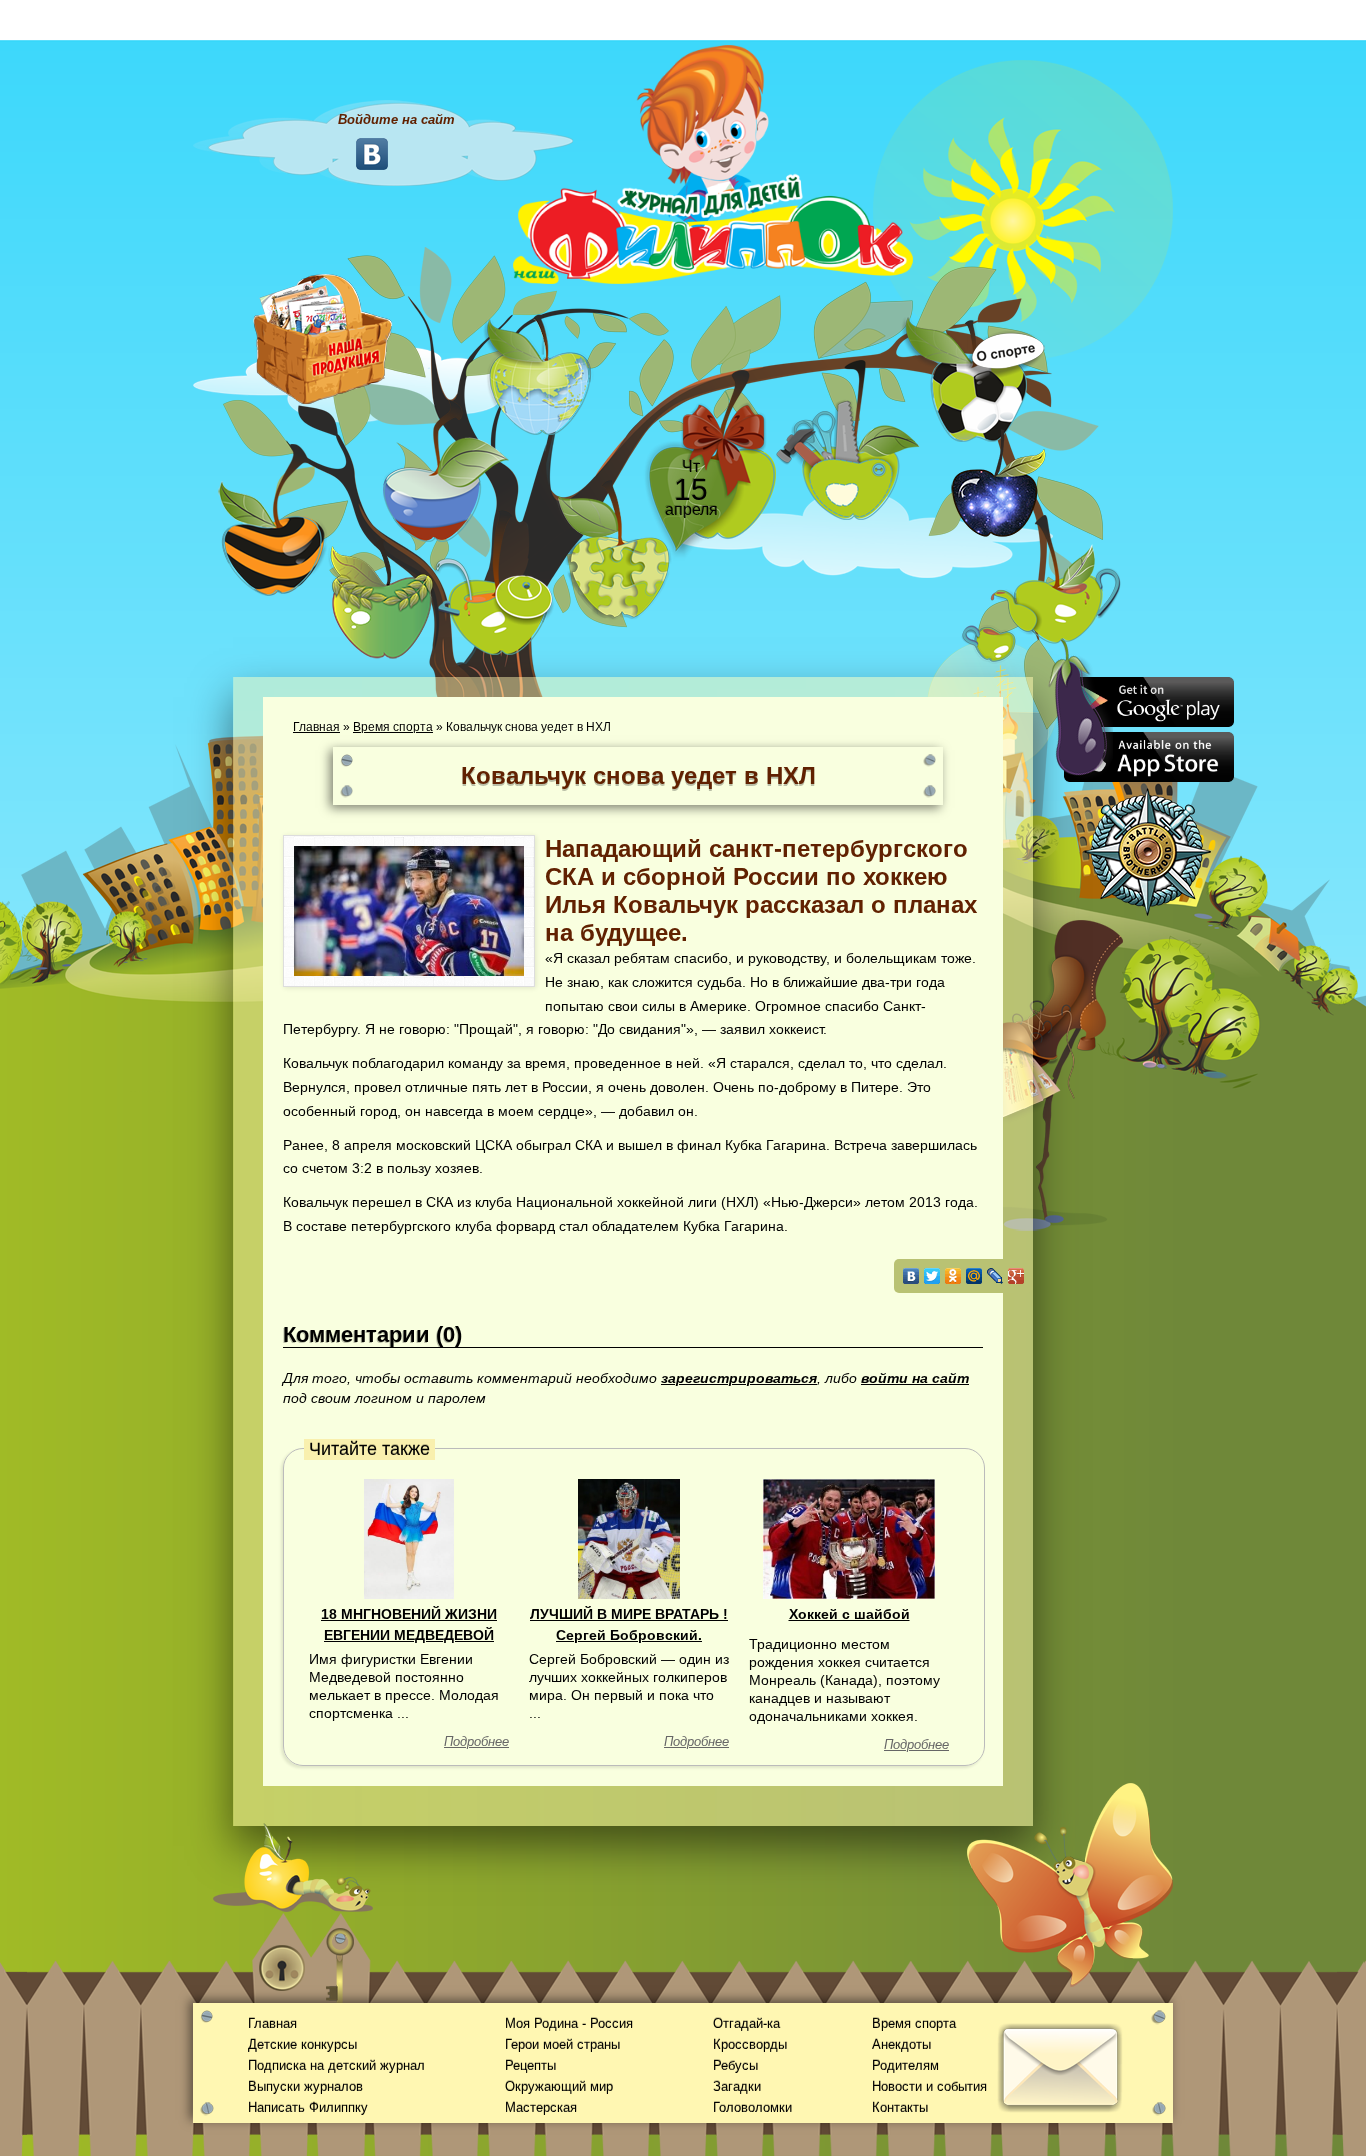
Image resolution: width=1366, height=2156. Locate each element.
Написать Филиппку (308, 2107)
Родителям (905, 2065)
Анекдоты (901, 2044)
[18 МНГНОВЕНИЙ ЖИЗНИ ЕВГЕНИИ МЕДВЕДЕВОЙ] (409, 1538)
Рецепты (530, 2065)
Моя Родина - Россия (569, 2023)
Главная (316, 727)
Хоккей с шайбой (849, 1614)
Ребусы (735, 2065)
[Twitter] (932, 1276)
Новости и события (929, 2086)
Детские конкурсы (302, 2044)
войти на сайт (915, 1378)
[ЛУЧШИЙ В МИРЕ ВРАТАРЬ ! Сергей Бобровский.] (629, 1538)
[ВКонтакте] (911, 1276)
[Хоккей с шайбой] (848, 1538)
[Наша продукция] (323, 337)
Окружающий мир (559, 2086)
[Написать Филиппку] (1035, 1076)
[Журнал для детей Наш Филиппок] (713, 163)
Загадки (737, 2086)
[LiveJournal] (995, 1276)
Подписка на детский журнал (336, 2065)
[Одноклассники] (953, 1276)
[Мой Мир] (974, 1276)
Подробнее (476, 1741)
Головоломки (752, 2107)
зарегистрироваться (739, 1378)
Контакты (900, 2107)
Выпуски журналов (305, 2086)
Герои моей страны (562, 2044)
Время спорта (393, 727)
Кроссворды (750, 2044)
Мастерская (541, 2107)
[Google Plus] (1016, 1276)
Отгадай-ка (746, 2023)
